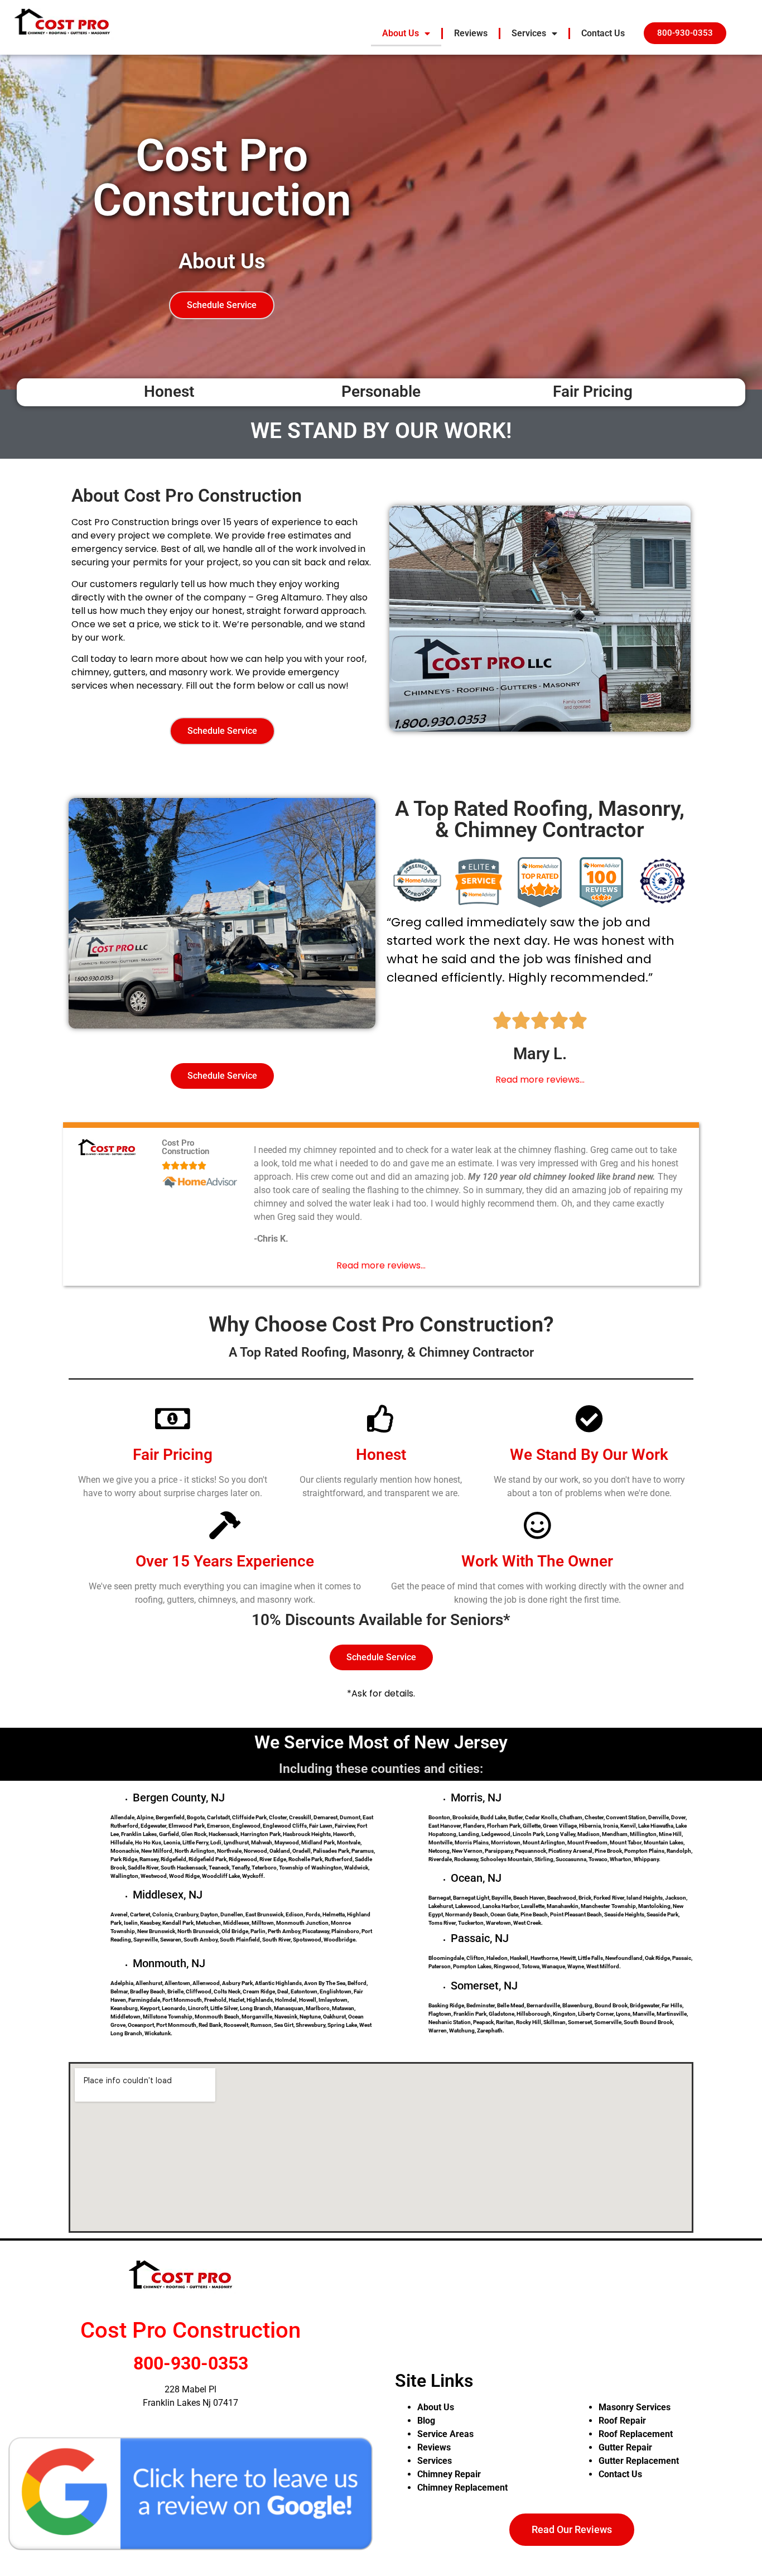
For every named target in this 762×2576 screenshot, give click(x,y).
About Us (401, 33)
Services (529, 33)
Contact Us (603, 33)
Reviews (471, 33)
